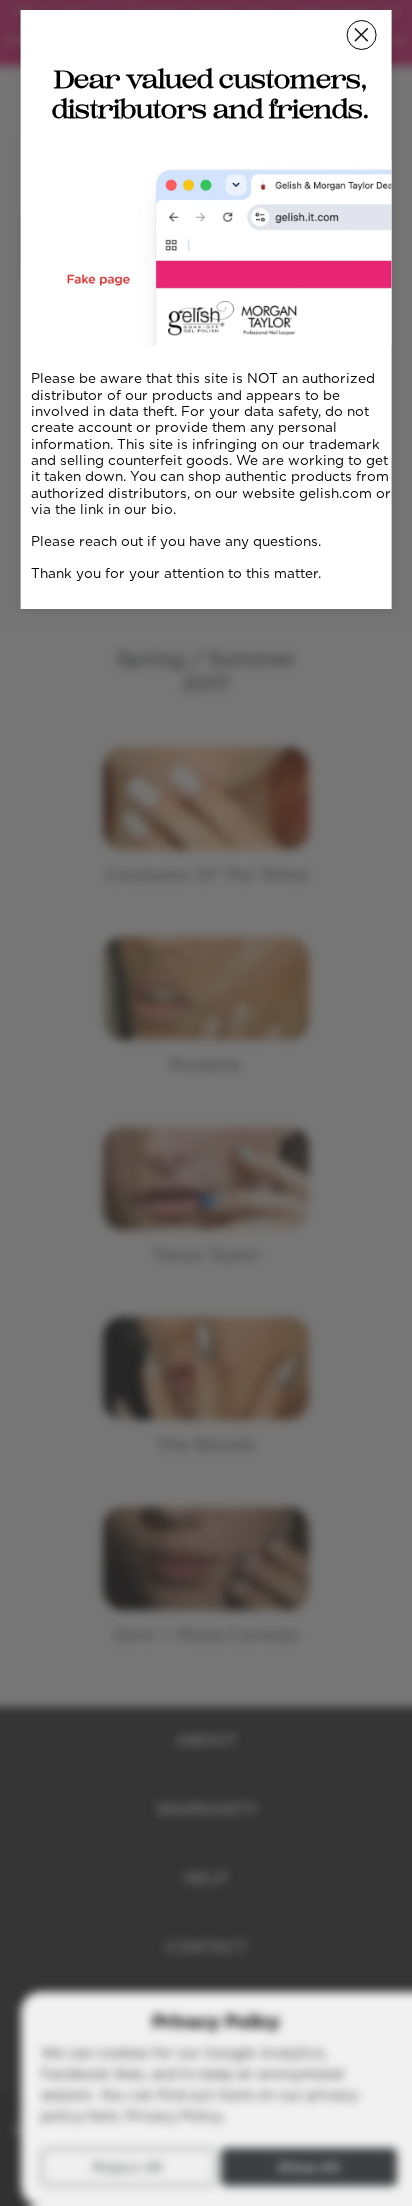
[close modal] (361, 35)
